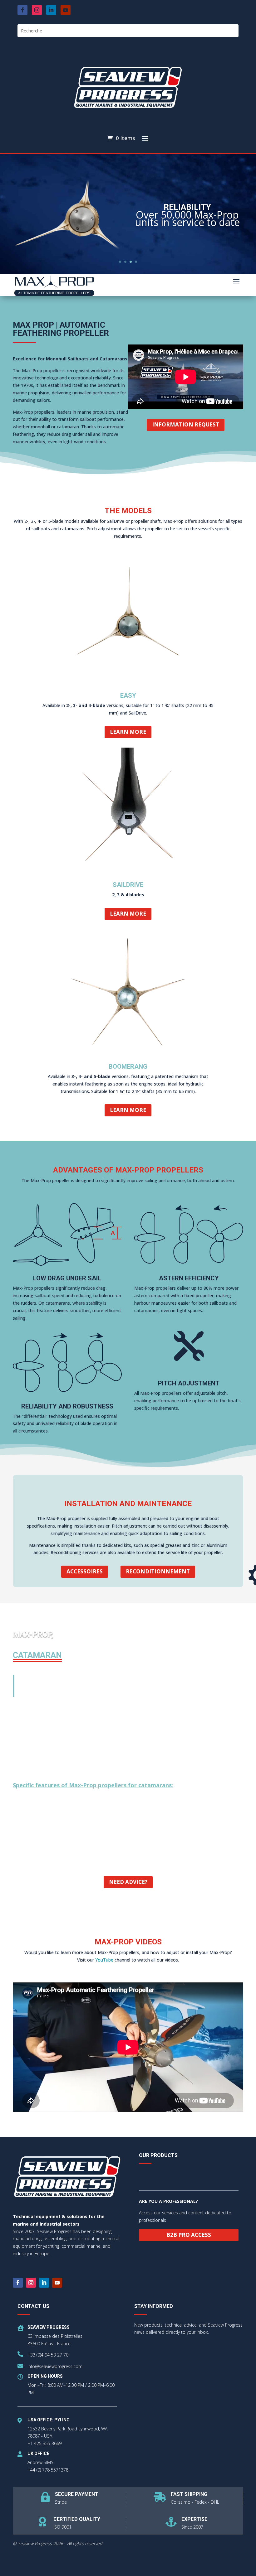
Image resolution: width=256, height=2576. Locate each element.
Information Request (186, 424)
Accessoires (85, 1571)
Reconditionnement (158, 1571)
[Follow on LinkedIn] (51, 10)
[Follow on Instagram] (37, 10)
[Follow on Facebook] (22, 10)
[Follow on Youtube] (66, 10)
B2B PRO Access (189, 2235)
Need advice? (128, 1882)
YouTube (104, 1960)
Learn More (128, 732)
